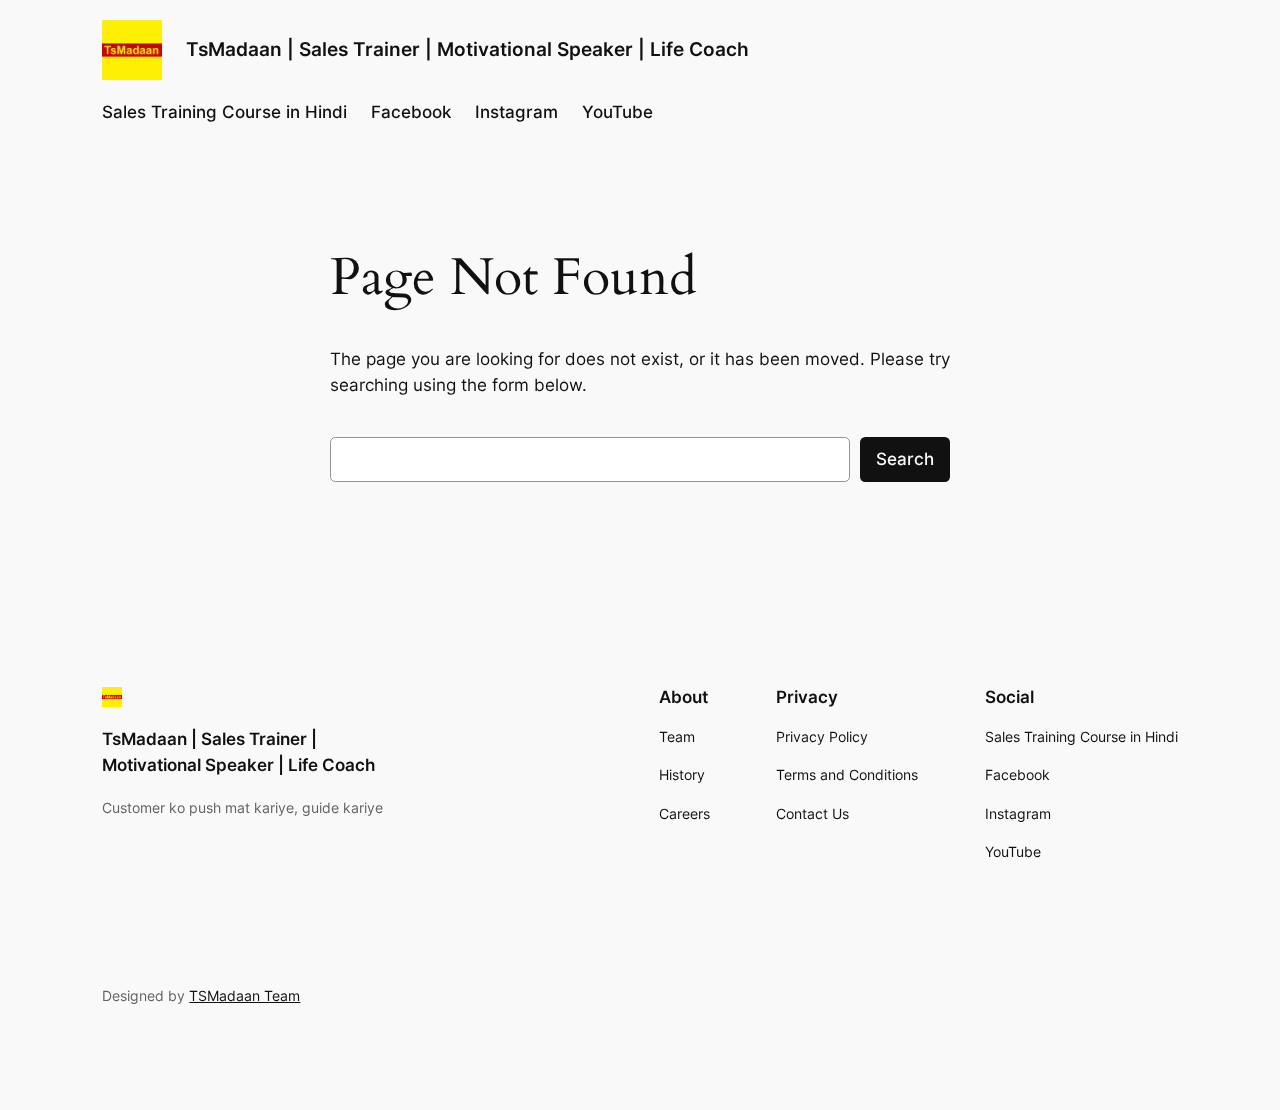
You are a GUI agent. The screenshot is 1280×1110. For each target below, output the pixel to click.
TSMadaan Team (244, 995)
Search (905, 459)
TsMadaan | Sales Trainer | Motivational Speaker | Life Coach (467, 49)
